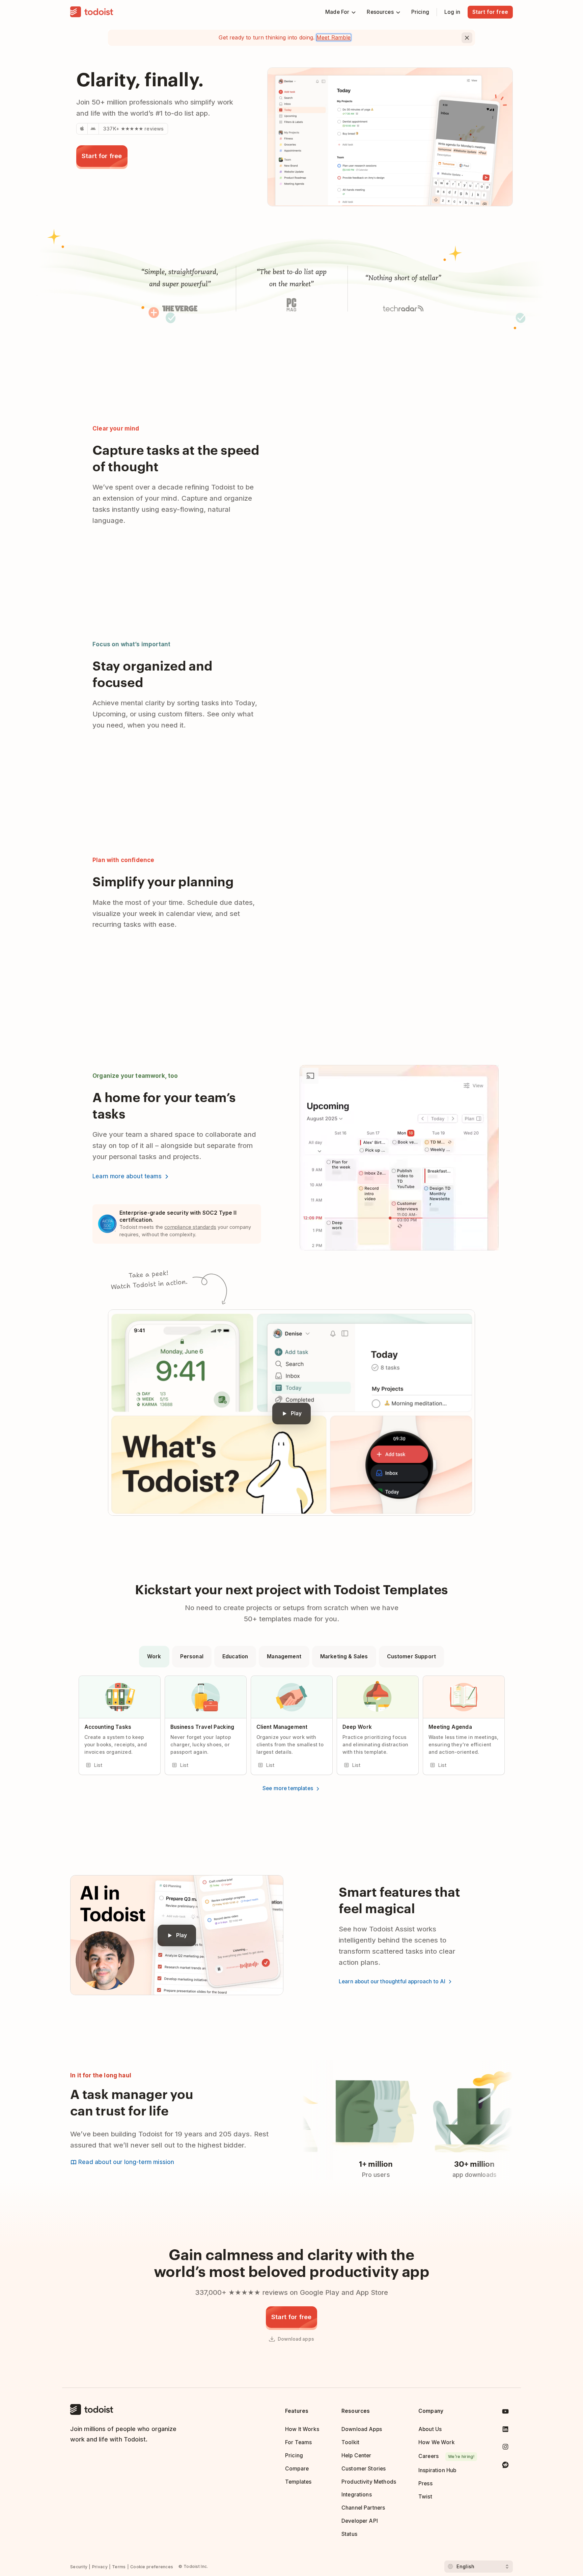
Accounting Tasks (108, 1727)
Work (154, 1656)
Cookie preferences (152, 2567)
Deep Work (357, 1727)
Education (235, 1656)
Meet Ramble (334, 37)
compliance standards (190, 1227)
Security (79, 2567)
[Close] (467, 38)
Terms (119, 2567)
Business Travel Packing (202, 1727)
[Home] (92, 12)
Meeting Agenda (450, 1727)
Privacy (100, 2567)
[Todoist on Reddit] (505, 2466)
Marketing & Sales (344, 1656)
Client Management (282, 1727)
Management (284, 1656)
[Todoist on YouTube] (505, 2413)
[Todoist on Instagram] (505, 2448)
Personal (192, 1656)
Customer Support (411, 1656)
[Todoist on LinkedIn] (505, 2431)
